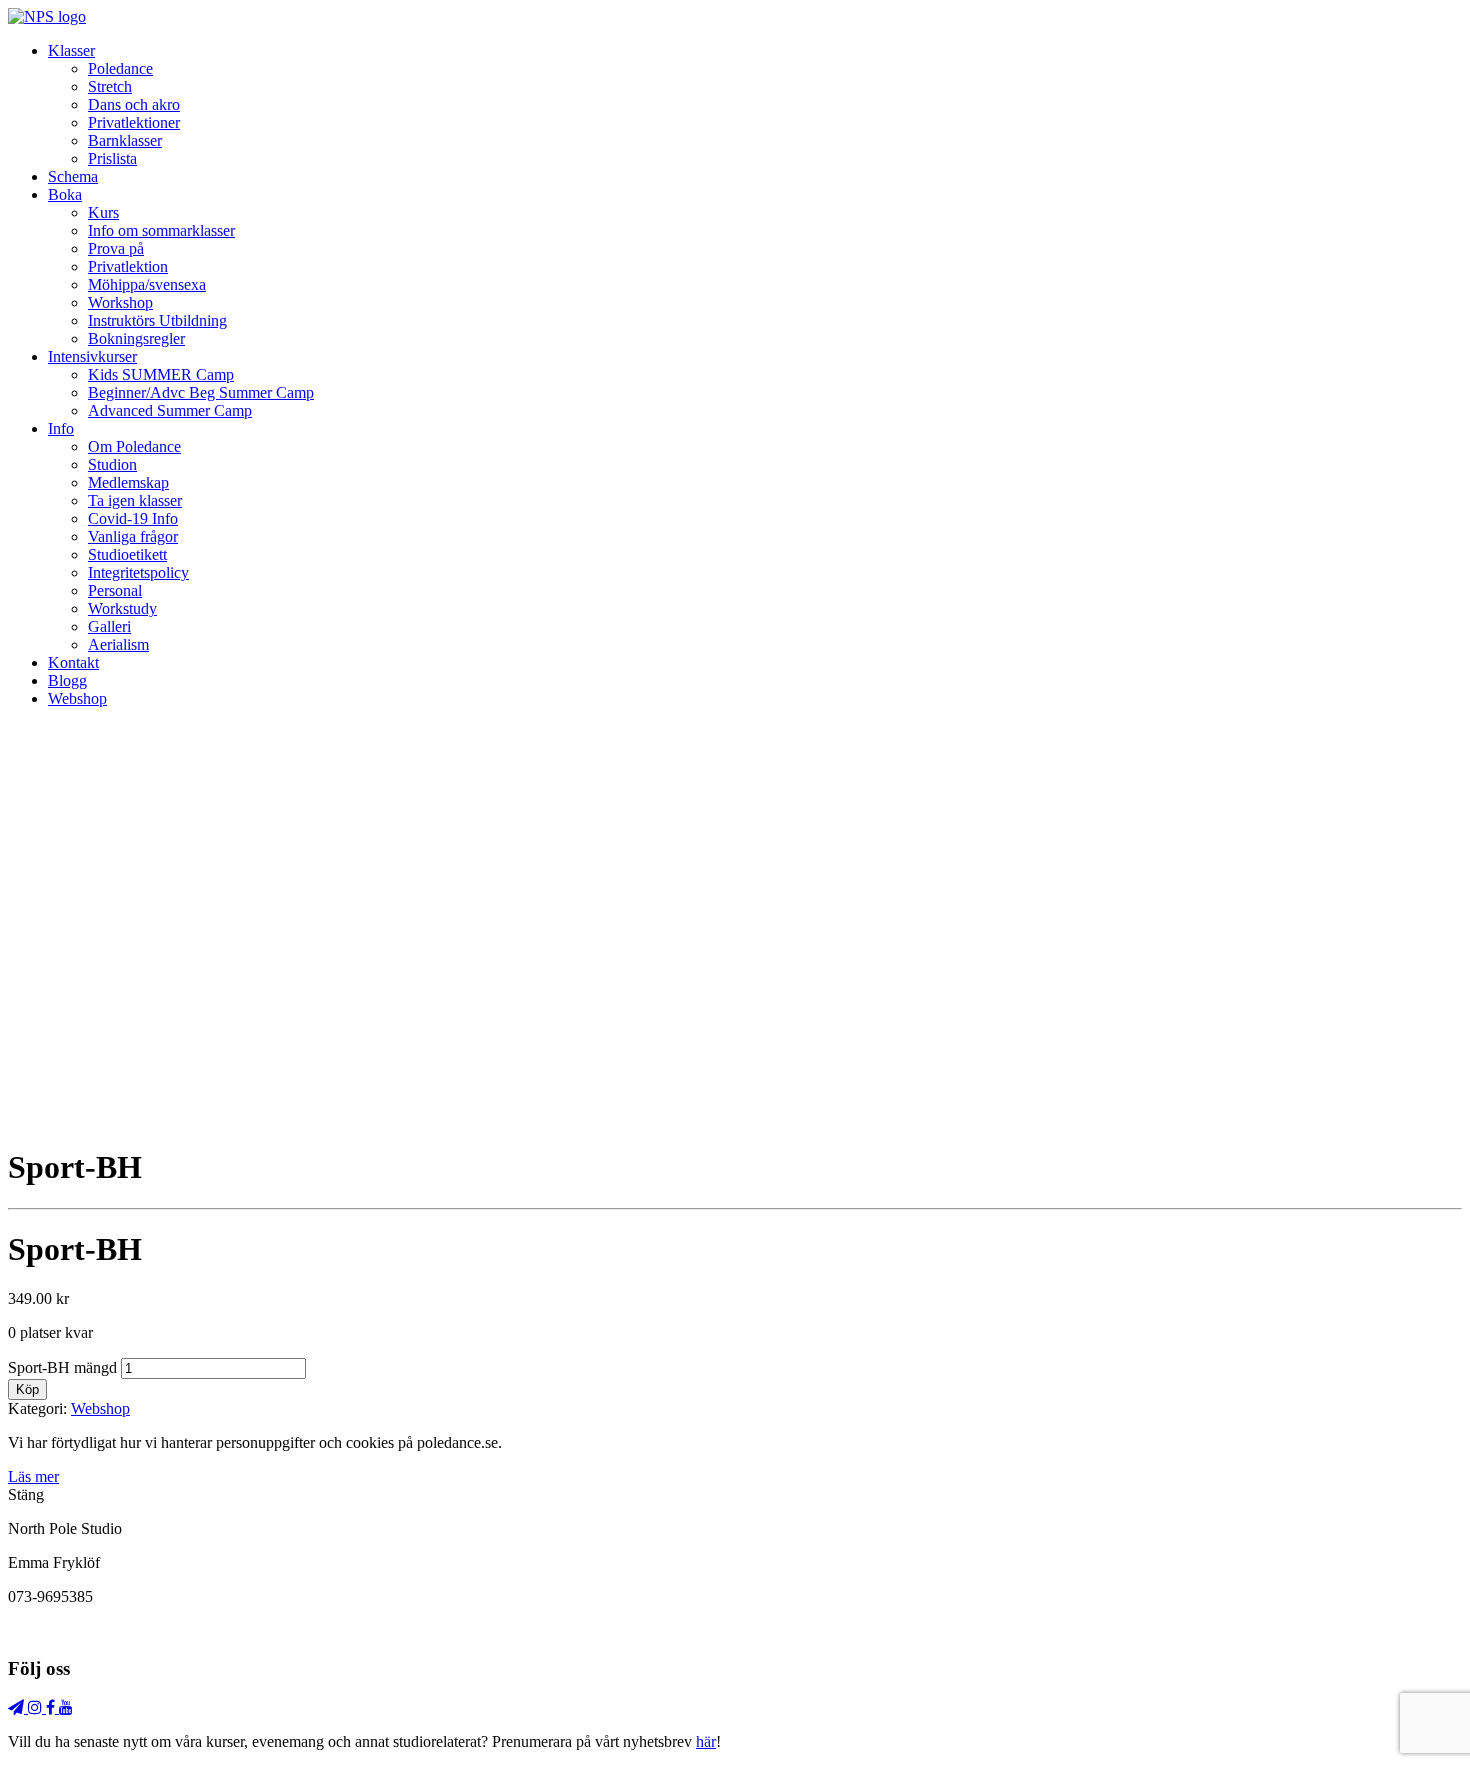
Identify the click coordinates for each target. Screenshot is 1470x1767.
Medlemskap (128, 482)
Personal (115, 590)
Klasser (71, 50)
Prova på (116, 248)
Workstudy (122, 608)
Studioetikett (127, 554)
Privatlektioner (134, 122)
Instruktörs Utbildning (157, 320)
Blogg (67, 680)
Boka (65, 194)
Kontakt (73, 662)
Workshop (120, 302)
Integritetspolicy (138, 572)
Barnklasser (125, 140)
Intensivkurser (92, 356)
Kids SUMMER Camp (161, 374)
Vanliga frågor (133, 536)
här (706, 1741)
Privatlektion (128, 266)
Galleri (109, 626)
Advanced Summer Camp (170, 410)
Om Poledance (134, 446)
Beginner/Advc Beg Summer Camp (201, 392)
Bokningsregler (136, 338)
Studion (112, 464)
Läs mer (33, 1476)
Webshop (77, 698)
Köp (27, 1389)
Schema (73, 176)
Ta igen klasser (135, 500)
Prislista (112, 158)
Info (61, 428)
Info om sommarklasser (161, 230)
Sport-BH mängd (62, 1367)
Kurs (103, 212)
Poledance (120, 68)
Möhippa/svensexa (147, 284)
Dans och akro (134, 104)
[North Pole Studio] (47, 16)
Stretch (110, 86)
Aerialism (118, 644)
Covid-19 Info (133, 518)
